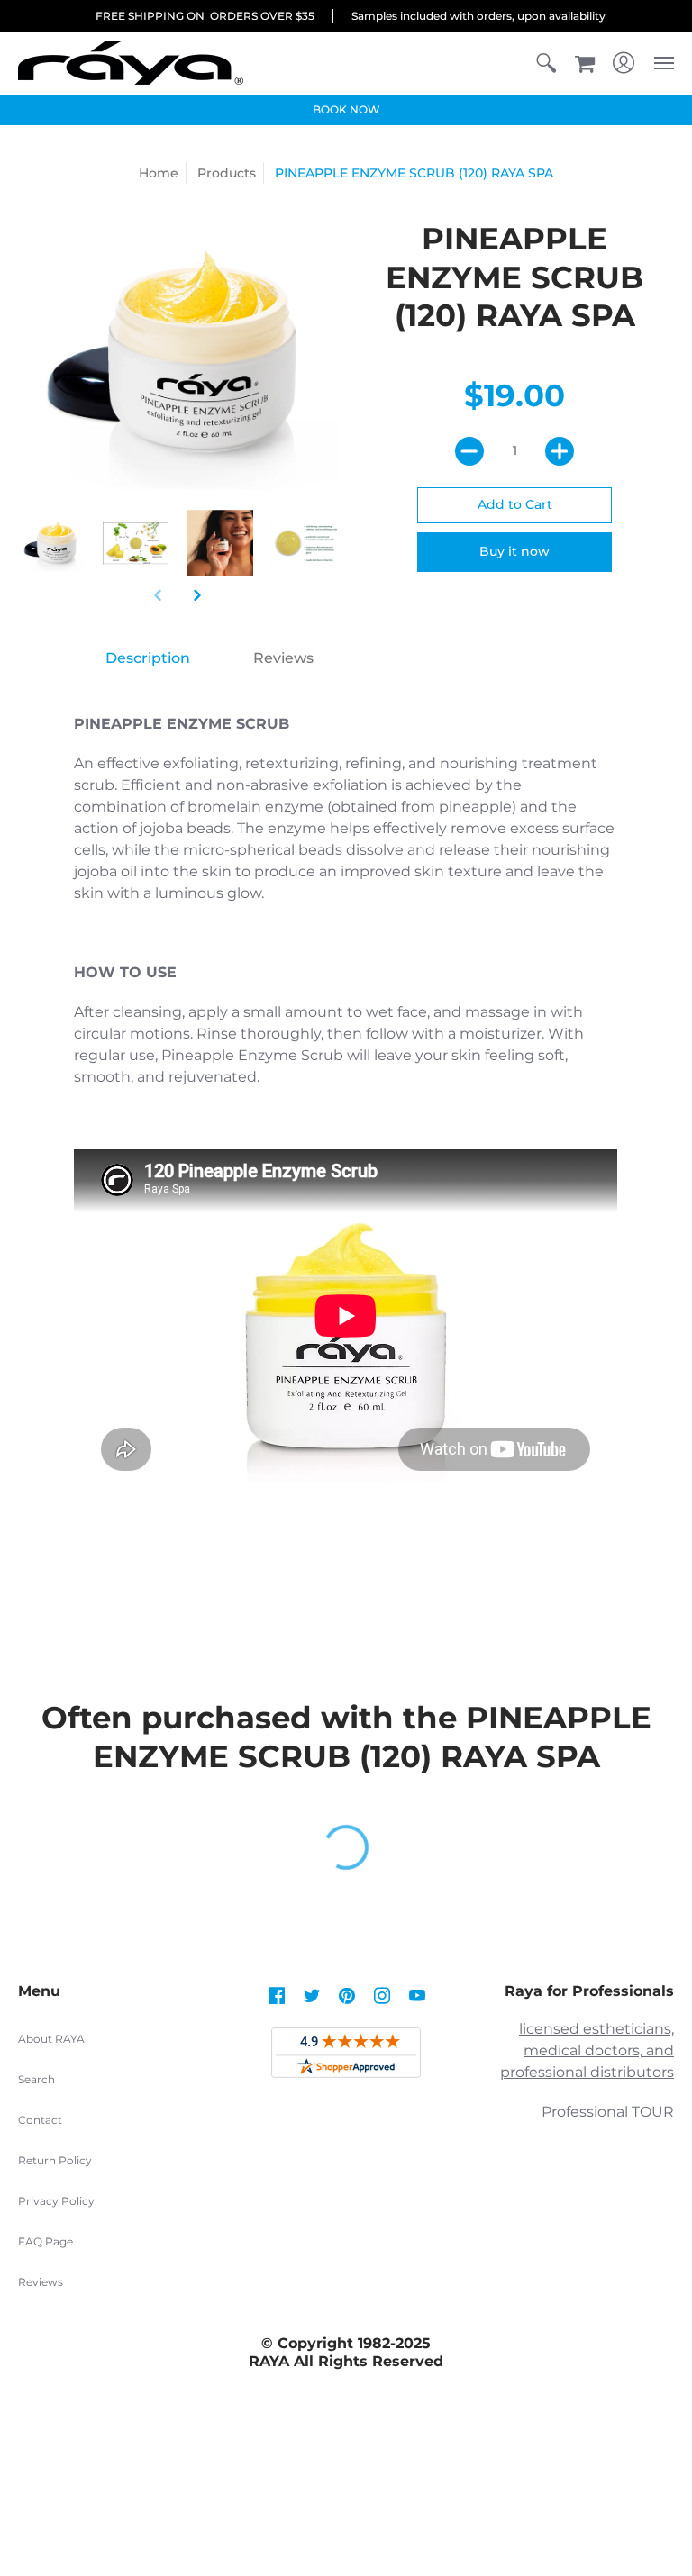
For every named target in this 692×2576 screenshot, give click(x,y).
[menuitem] (546, 63)
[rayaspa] (131, 63)
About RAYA (51, 2039)
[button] (546, 63)
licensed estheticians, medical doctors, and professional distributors (587, 2050)
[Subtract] (469, 451)
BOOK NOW (346, 109)
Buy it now (514, 551)
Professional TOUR (608, 2112)
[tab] (148, 658)
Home (159, 173)
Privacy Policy (56, 2201)
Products (227, 173)
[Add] (560, 451)
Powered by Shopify (346, 2502)
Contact (40, 2120)
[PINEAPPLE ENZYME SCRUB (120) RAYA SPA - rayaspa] (51, 543)
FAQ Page (46, 2241)
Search (36, 2079)
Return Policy (55, 2160)
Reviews (41, 2282)
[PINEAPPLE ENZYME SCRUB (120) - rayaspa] (136, 543)
